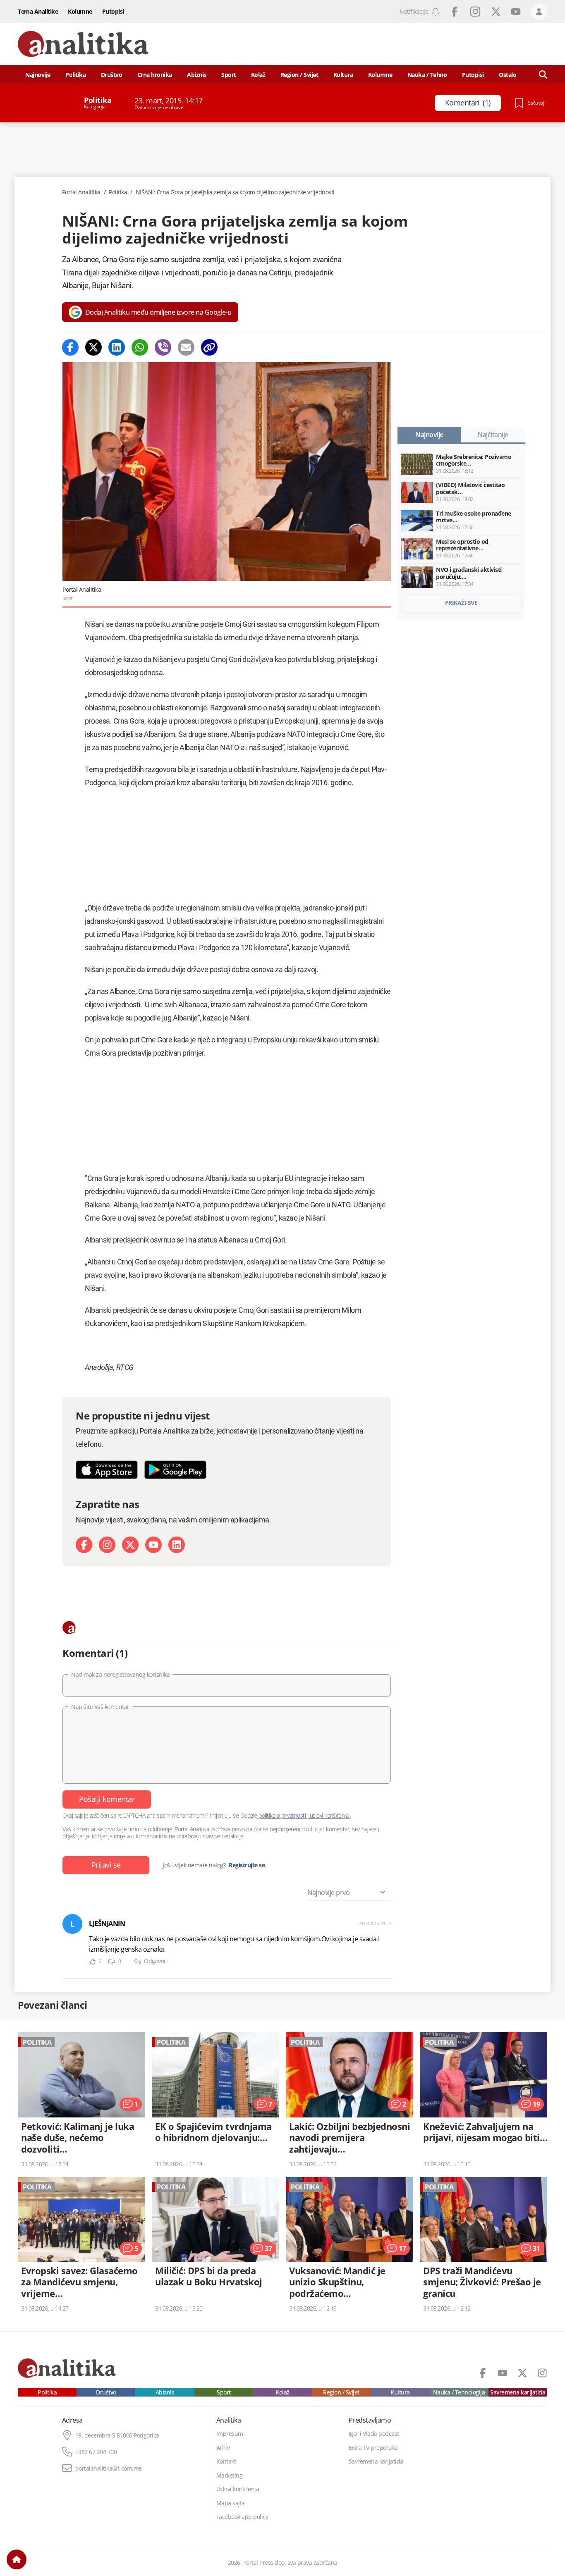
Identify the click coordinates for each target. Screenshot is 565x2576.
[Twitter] (93, 347)
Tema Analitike (38, 11)
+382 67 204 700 (96, 2452)
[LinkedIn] (177, 1545)
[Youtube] (153, 1545)
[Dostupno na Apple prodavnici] (107, 1470)
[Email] (186, 347)
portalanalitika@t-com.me (109, 2468)
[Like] (92, 1962)
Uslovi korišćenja (238, 2489)
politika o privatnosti (282, 1815)
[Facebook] (70, 347)
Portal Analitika (81, 192)
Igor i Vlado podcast (374, 2434)
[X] (130, 1545)
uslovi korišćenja (329, 1815)
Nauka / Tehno (427, 75)
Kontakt (226, 2461)
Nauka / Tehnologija (459, 2392)
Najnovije (38, 75)
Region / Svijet (299, 75)
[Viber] (163, 347)
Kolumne (80, 11)
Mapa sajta (231, 2503)
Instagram (475, 12)
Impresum (230, 2434)
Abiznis (197, 75)
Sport (229, 75)
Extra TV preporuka (373, 2448)
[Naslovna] (17, 2559)
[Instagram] (107, 1545)
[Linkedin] (117, 347)
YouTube (516, 12)
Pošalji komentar (107, 1799)
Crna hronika (155, 75)
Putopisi (113, 11)
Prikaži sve (461, 603)
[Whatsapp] (140, 347)
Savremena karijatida (518, 2392)
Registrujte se (247, 1865)
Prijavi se (106, 1865)
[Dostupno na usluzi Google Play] (175, 1470)
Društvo (112, 75)
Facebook (455, 12)
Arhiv (223, 2448)
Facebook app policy (242, 2517)
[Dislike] (112, 1962)
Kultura (343, 75)
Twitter (496, 12)
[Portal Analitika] (83, 44)
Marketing (230, 2476)
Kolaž (258, 75)
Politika (75, 75)
